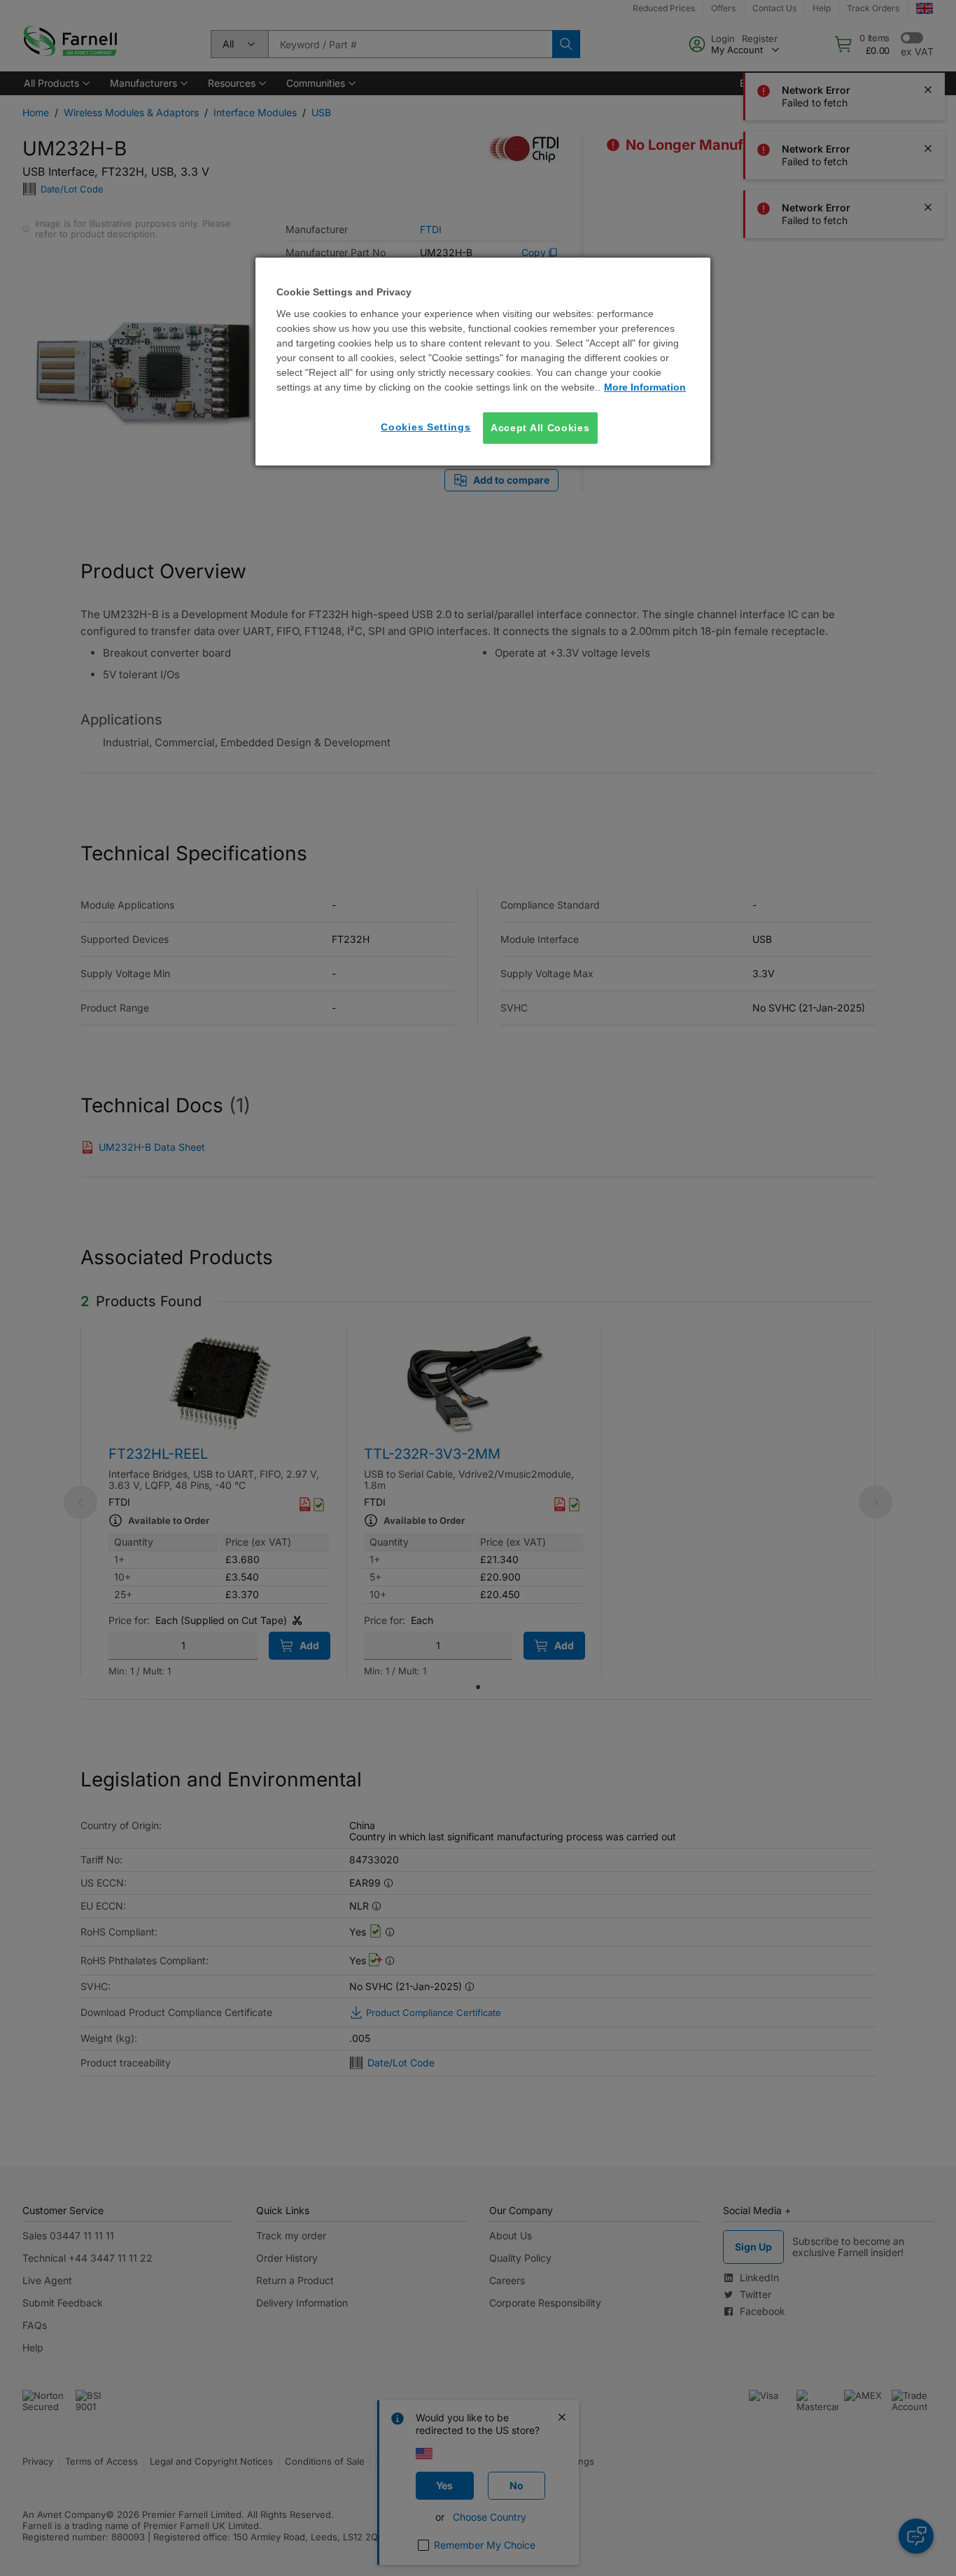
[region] (483, 362)
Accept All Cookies (540, 428)
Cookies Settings (426, 427)
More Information (645, 387)
